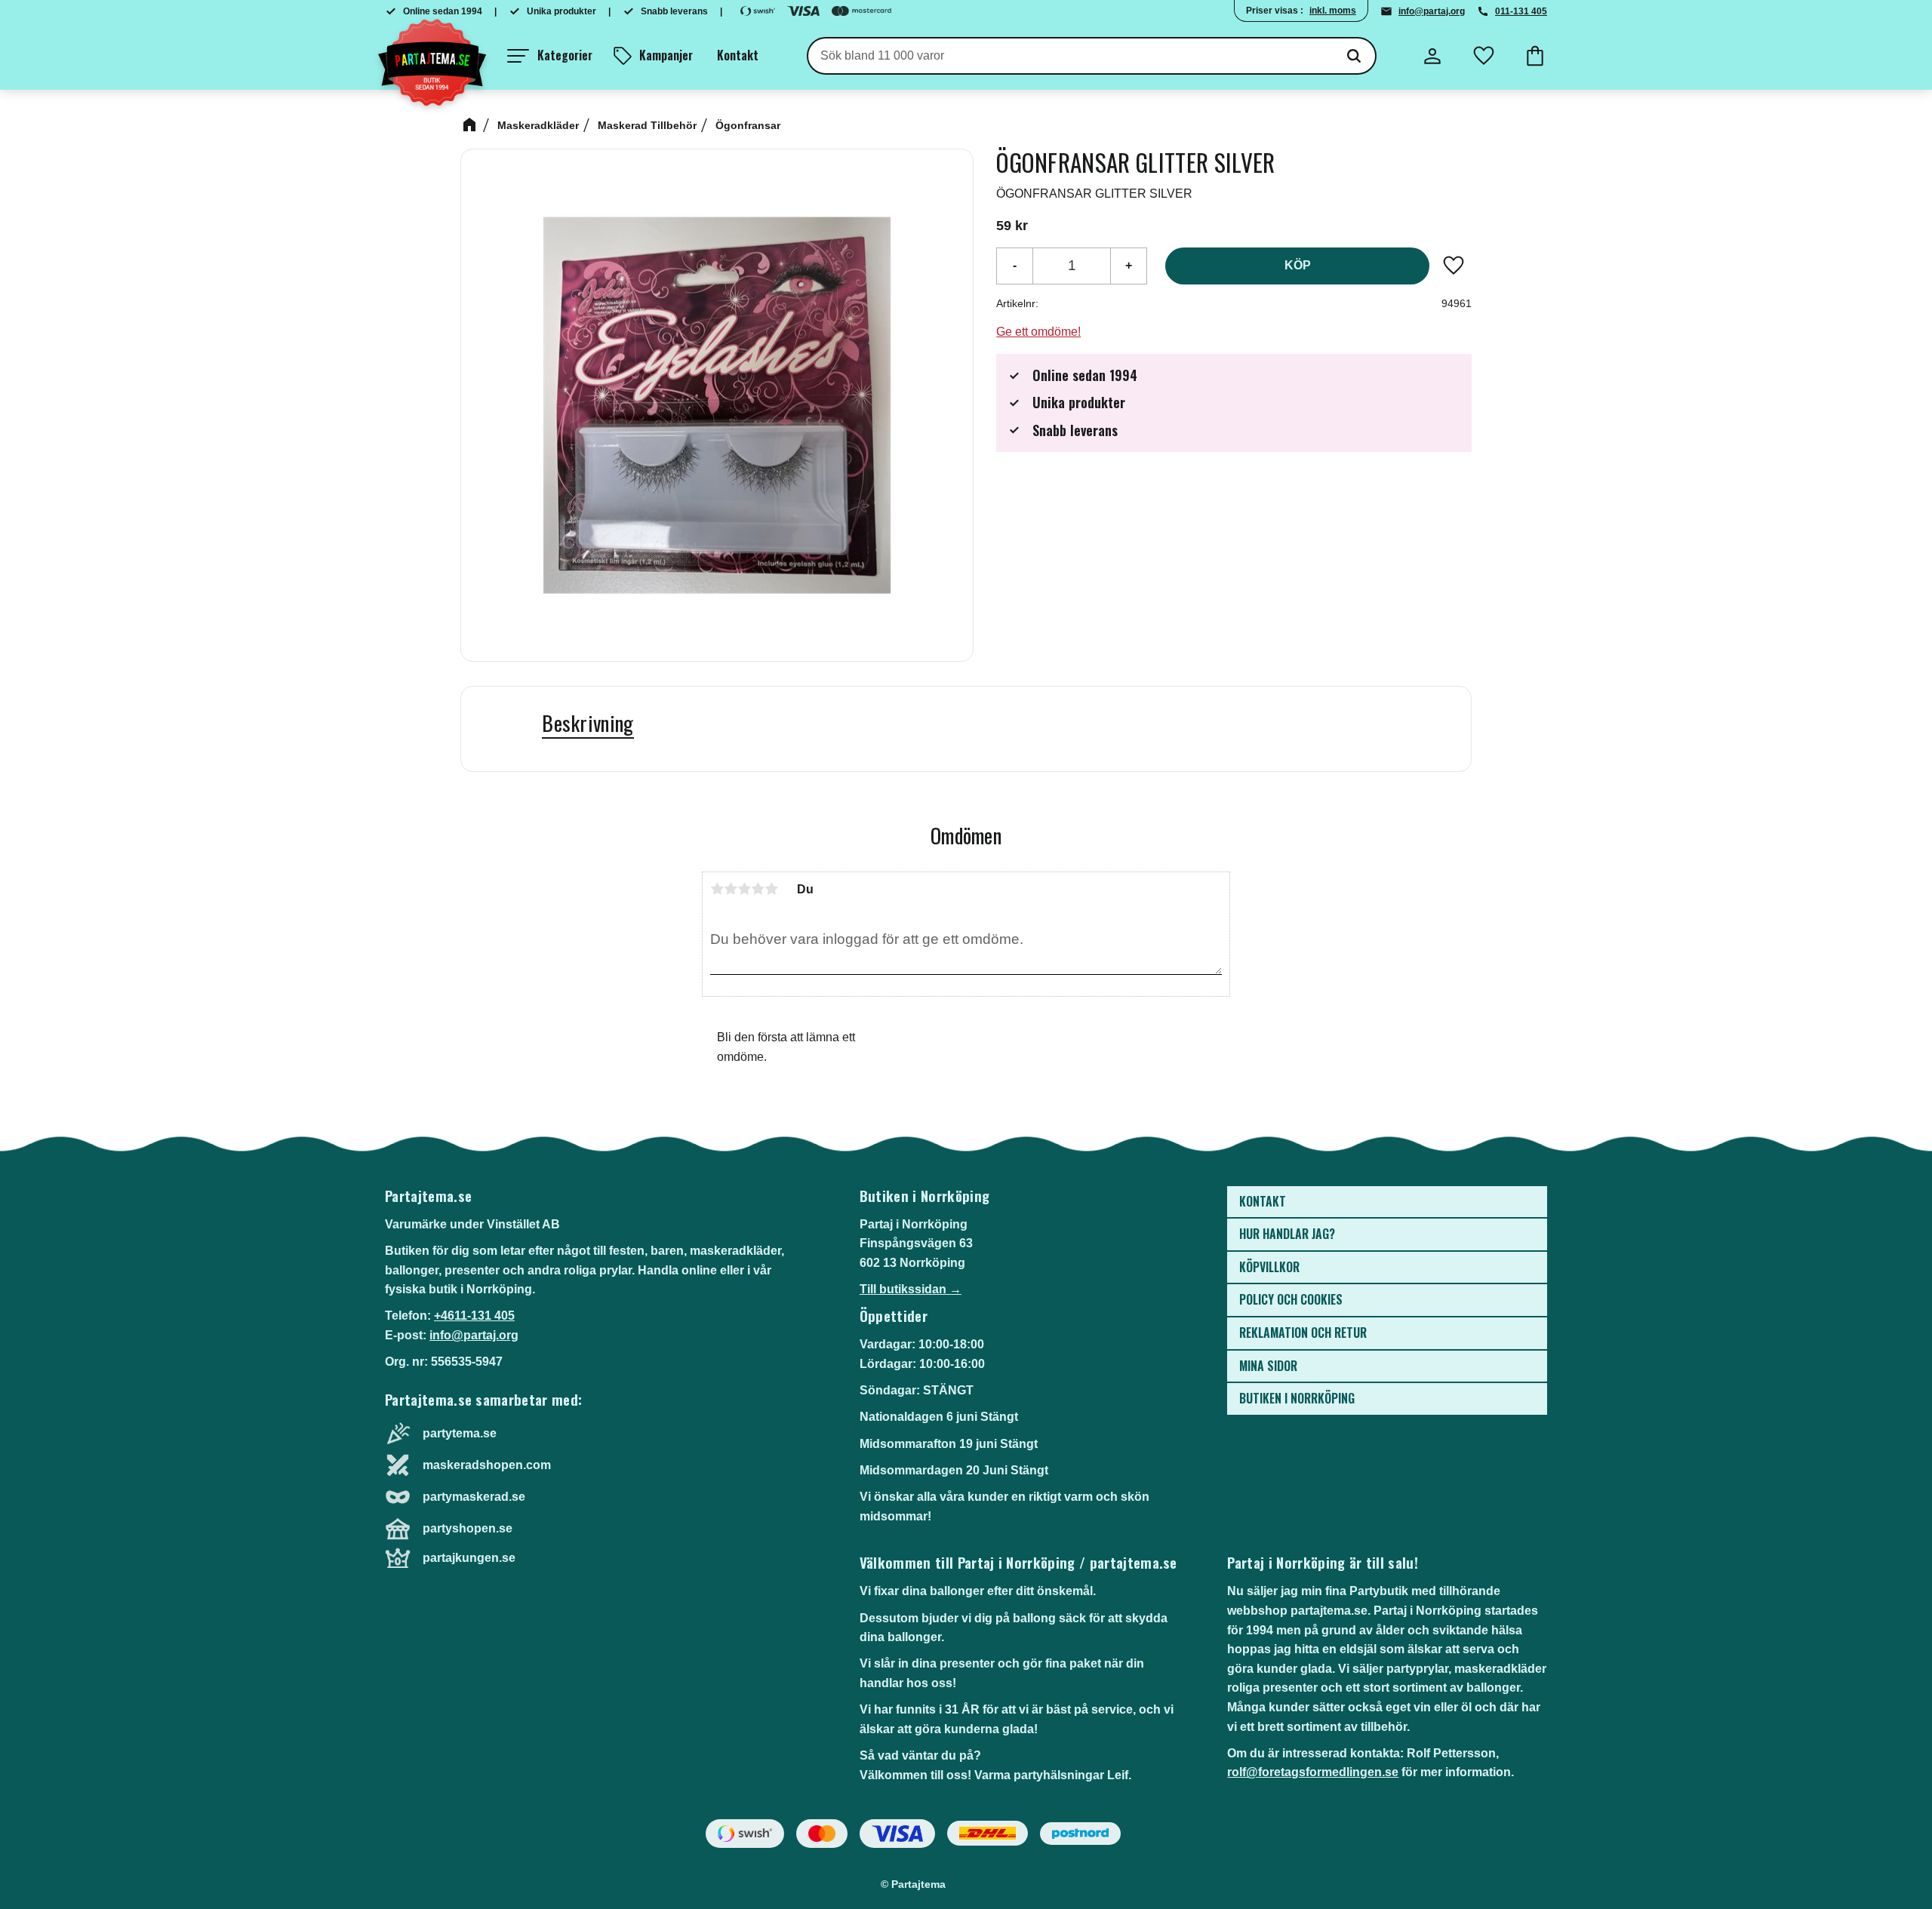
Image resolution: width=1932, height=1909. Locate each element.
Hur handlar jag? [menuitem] (1287, 1234)
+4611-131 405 (474, 1316)
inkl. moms (1333, 11)
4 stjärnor (758, 889)
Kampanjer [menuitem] (666, 55)
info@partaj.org (1432, 11)
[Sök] (1354, 56)
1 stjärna (717, 889)
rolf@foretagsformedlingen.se (1313, 1772)
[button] (550, 56)
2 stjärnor (731, 889)
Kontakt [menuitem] (738, 55)
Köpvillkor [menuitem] (1269, 1267)
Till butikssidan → (911, 1289)
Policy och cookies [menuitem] (1291, 1299)
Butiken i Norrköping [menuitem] (1297, 1398)
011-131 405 (1521, 11)
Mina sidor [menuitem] (1268, 1366)
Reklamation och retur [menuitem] (1303, 1333)
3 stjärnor (744, 889)
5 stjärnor (771, 889)
